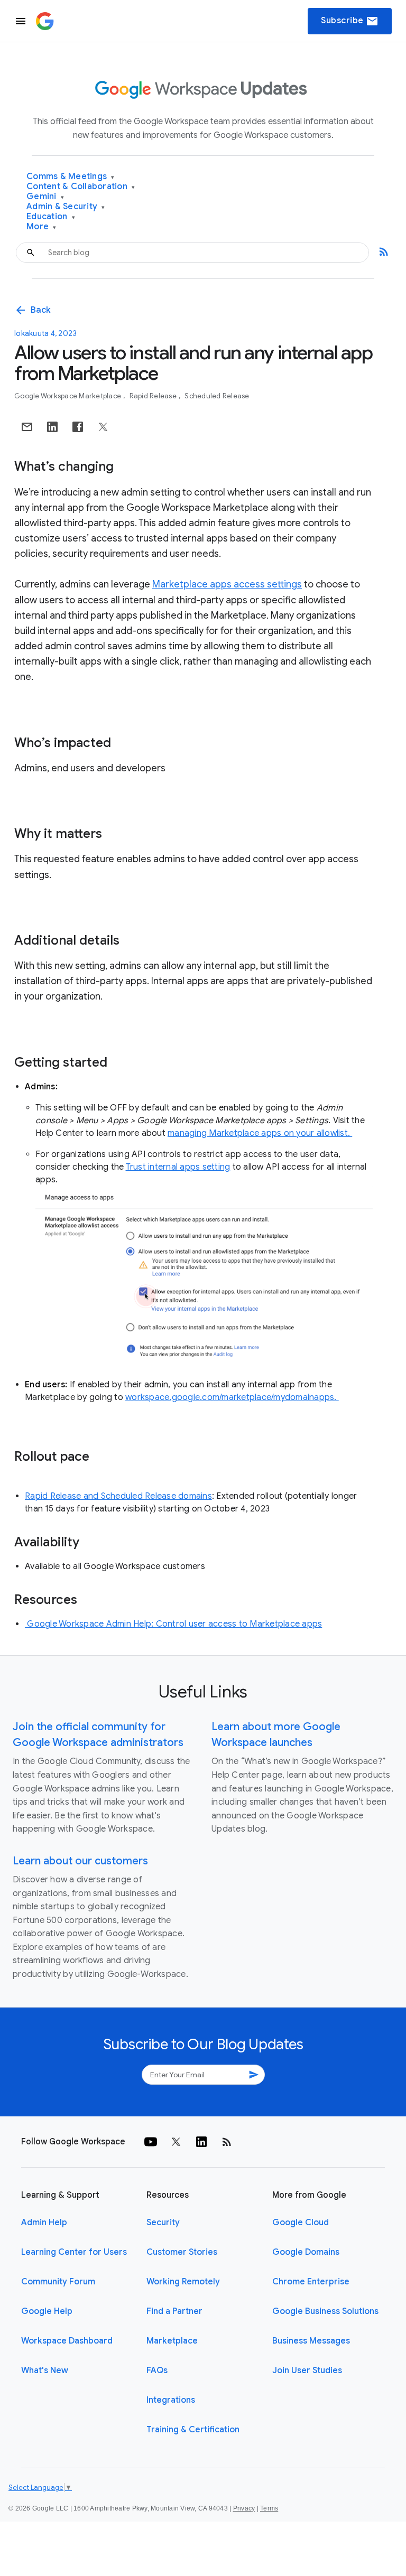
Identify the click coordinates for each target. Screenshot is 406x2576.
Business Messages (311, 2341)
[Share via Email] (27, 427)
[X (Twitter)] (176, 2142)
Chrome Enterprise (311, 2282)
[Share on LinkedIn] (52, 427)
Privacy (244, 2508)
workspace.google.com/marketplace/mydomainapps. (232, 1397)
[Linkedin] (201, 2142)
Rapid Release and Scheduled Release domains (118, 1496)
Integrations (171, 2400)
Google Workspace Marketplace (68, 396)
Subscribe (350, 21)
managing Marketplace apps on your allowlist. (260, 1133)
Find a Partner (174, 2311)
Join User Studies (307, 2370)
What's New (45, 2370)
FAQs (157, 2370)
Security (163, 2223)
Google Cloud (301, 2223)
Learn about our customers (80, 1861)
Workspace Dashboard (67, 2341)
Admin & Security (66, 207)
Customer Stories (182, 2252)
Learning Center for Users (74, 2252)
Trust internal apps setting (178, 1167)
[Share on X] (103, 427)
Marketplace (172, 2341)
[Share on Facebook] (78, 427)
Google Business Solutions (325, 2311)
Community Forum (58, 2282)
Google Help (47, 2311)
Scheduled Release (217, 396)
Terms (269, 2508)
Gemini (45, 197)
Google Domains (306, 2252)
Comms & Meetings (71, 177)
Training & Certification (193, 2430)
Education (51, 217)
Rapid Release (154, 396)
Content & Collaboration (81, 187)
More (41, 227)
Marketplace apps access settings (227, 584)
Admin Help (44, 2223)
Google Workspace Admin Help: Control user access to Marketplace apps (173, 1624)
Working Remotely (183, 2282)
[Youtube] (151, 2142)
